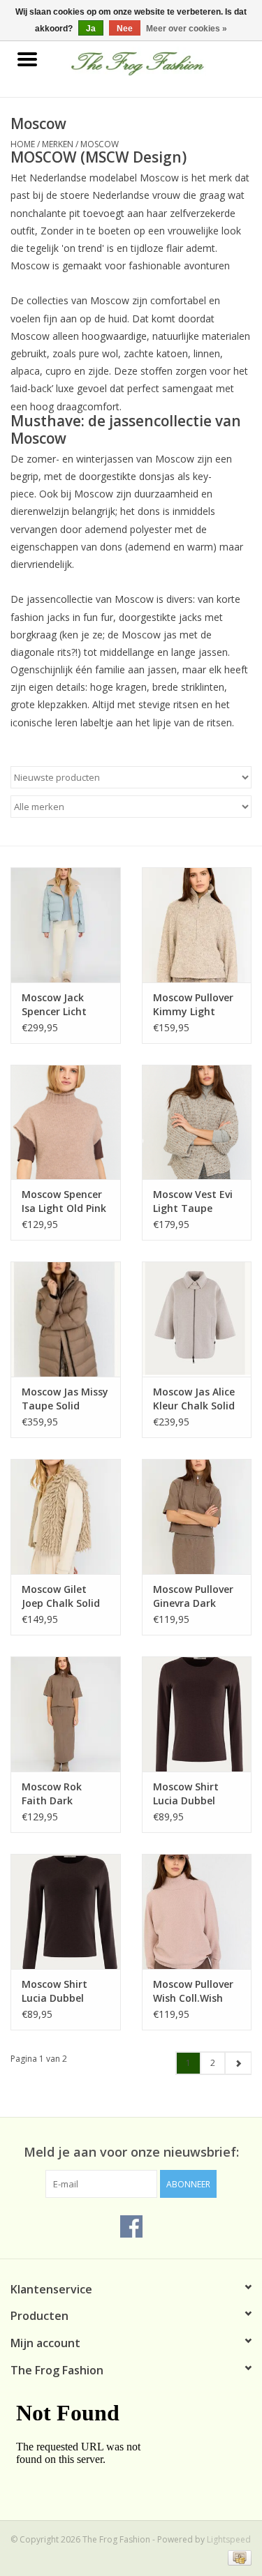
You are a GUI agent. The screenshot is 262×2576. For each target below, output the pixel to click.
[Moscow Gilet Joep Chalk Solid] (66, 1517)
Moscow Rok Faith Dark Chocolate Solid (60, 1794)
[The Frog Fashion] (159, 60)
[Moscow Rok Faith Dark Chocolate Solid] (66, 1714)
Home (23, 144)
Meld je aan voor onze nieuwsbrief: (131, 2152)
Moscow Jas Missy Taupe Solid (65, 1399)
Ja (91, 29)
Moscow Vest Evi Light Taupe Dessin (193, 1201)
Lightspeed (229, 2539)
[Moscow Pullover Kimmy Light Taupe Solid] (197, 925)
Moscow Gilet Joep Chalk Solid (61, 1596)
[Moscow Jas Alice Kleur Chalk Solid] (197, 1319)
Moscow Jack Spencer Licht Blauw (54, 1005)
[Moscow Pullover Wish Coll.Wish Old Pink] (197, 1911)
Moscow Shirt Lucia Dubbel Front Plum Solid (193, 1794)
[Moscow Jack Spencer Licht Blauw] (66, 925)
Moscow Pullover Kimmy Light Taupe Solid (193, 1005)
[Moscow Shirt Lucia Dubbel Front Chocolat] (66, 1911)
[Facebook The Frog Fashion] (131, 2226)
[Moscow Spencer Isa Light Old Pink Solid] (66, 1122)
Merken (58, 144)
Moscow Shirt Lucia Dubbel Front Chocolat (58, 1991)
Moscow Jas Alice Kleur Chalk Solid (194, 1399)
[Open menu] (27, 59)
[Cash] (237, 2557)
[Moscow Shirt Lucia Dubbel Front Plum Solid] (197, 1714)
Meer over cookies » (187, 29)
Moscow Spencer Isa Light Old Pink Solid (64, 1201)
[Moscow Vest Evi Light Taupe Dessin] (197, 1122)
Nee (125, 29)
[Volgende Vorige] (238, 2063)
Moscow (100, 144)
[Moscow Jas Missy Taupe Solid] (66, 1319)
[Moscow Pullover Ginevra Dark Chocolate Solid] (197, 1517)
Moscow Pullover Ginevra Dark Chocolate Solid (193, 1596)
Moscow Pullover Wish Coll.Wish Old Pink (193, 1991)
